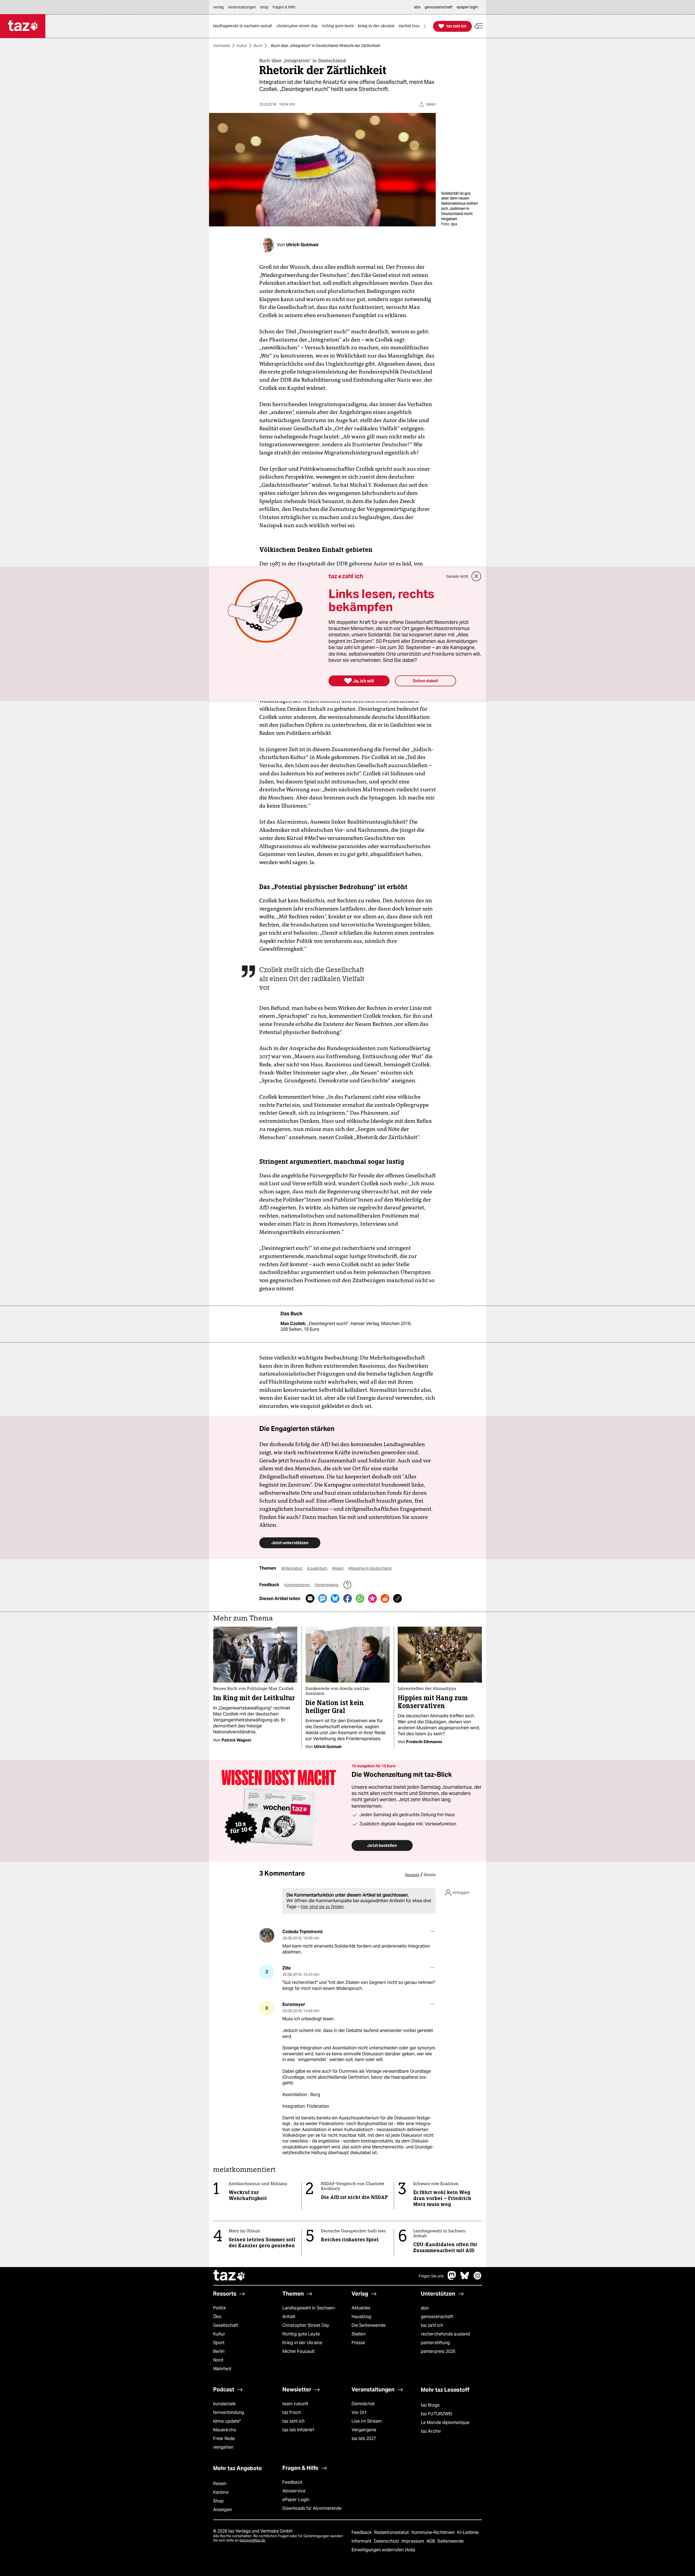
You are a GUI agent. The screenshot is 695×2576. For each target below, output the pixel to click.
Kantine (221, 2492)
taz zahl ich (432, 2325)
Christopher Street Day (306, 2325)
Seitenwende (451, 2541)
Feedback (292, 2482)
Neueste (412, 1875)
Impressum (413, 2541)
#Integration (292, 1568)
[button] (479, 26)
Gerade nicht (457, 576)
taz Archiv (431, 2431)
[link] (244, 26)
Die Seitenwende (369, 2325)
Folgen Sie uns (431, 2276)
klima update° (227, 2421)
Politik (219, 2308)
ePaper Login (296, 2500)
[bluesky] (465, 2278)
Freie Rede (224, 2438)
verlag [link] (218, 7)
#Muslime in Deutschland (370, 1568)
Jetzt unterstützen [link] (290, 1543)
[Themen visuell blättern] (425, 26)
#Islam (338, 1568)
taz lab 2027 (364, 2438)
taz (229, 2276)
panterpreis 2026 (438, 2351)
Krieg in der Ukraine (302, 2343)
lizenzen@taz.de (252, 2540)
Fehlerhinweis (327, 1585)
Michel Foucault (298, 2351)
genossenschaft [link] (439, 7)
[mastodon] (452, 2278)
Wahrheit (222, 2369)
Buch (258, 46)
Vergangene (364, 2430)
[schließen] (476, 576)
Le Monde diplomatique (445, 2422)
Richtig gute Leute (301, 2334)
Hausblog (361, 2317)
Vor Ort (359, 2412)
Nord (218, 2360)
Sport (219, 2343)
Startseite (222, 46)
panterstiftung (435, 2343)
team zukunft (295, 2404)
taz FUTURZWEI (437, 2414)
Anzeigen (222, 2510)
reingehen (223, 2447)
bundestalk (224, 2404)
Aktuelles (361, 2308)
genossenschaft (437, 2317)
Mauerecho (225, 2430)
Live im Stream (367, 2421)
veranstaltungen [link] (242, 7)
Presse (358, 2343)
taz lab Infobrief (298, 2430)
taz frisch (292, 2412)
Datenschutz (387, 2541)
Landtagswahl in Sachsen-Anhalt (309, 2312)
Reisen (220, 2484)
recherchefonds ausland (445, 2334)
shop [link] (264, 7)
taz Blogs (430, 2405)
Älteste (430, 1875)
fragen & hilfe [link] (284, 7)
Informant (362, 2541)
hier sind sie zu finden (322, 1907)
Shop (218, 2501)
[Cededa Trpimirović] (267, 1935)
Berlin (219, 2351)
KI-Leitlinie (468, 2532)
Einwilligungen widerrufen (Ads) (383, 2550)
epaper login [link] (467, 7)
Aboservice (294, 2491)
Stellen (359, 2334)
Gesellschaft (226, 2325)
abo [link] (417, 7)
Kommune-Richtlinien (434, 2532)
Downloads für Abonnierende (312, 2508)
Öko (217, 2317)
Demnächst (363, 2404)
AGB (431, 2541)
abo (425, 2308)
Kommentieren (297, 1585)
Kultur (242, 46)
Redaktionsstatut (392, 2532)
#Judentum (318, 1568)
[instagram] (478, 2278)
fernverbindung (229, 2412)
